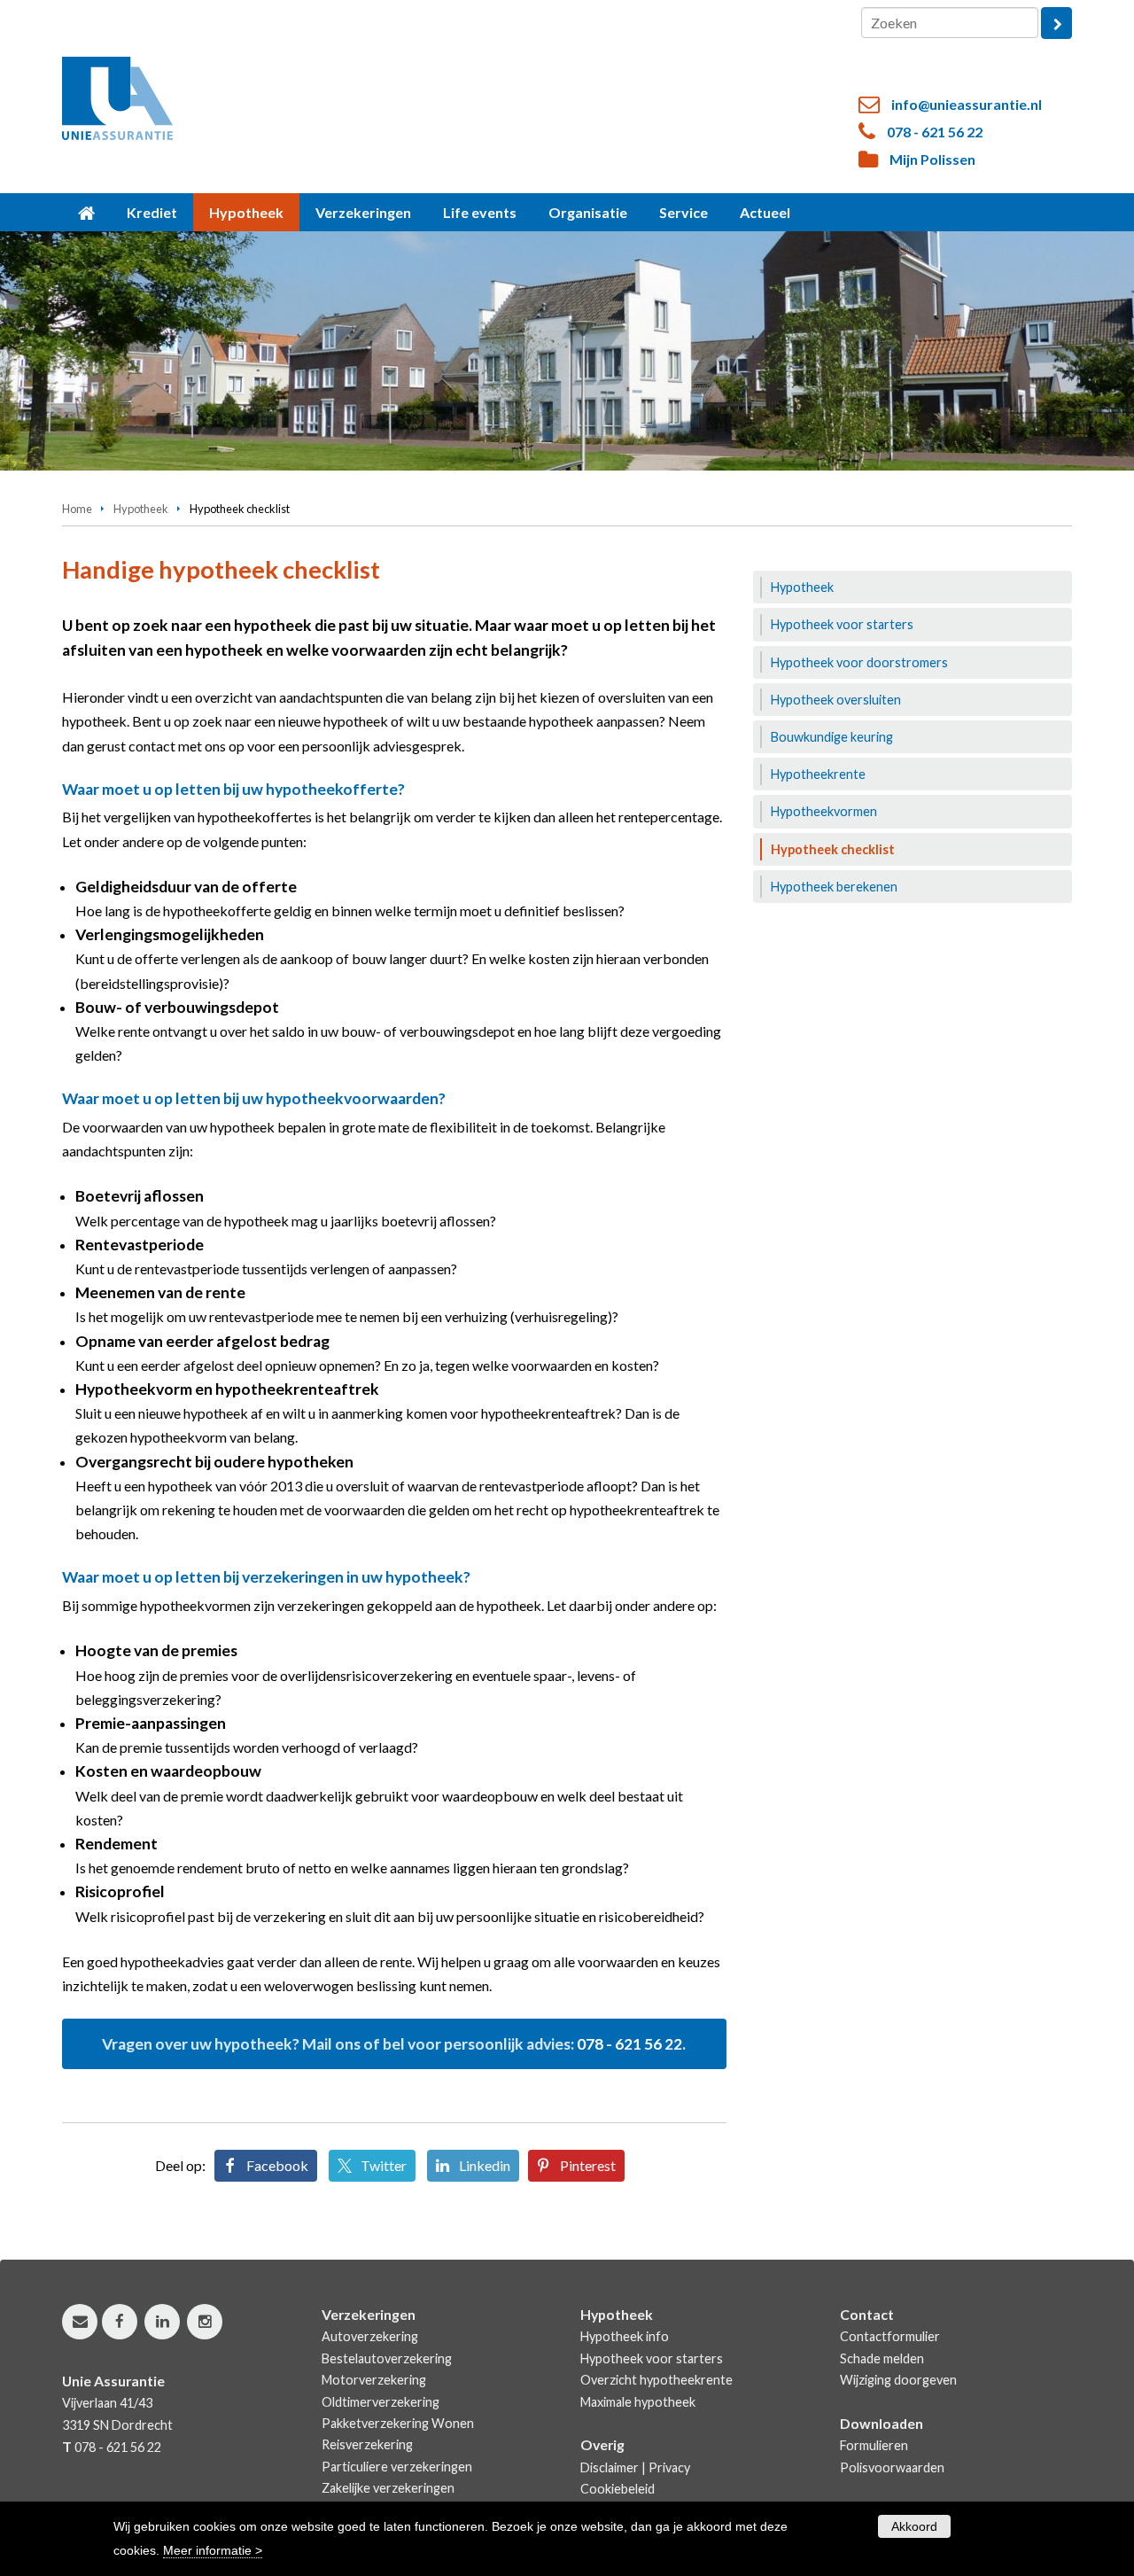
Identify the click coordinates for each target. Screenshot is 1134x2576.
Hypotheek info (625, 2336)
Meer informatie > (213, 2550)
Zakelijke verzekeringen (388, 2488)
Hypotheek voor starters (652, 2358)
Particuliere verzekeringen (397, 2467)
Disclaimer (610, 2467)
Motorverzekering (374, 2380)
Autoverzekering (370, 2336)
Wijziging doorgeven (898, 2380)
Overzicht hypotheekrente (656, 2380)
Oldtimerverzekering (381, 2402)
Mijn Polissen (932, 159)
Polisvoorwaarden (892, 2467)
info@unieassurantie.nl (967, 104)
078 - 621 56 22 (935, 132)
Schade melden (882, 2358)
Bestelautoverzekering (387, 2358)
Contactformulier (890, 2336)
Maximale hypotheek (638, 2402)
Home (77, 509)
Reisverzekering (367, 2444)
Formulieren (874, 2445)
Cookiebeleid (617, 2489)
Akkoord (914, 2526)
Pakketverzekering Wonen (398, 2423)
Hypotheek (141, 509)
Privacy (669, 2467)
